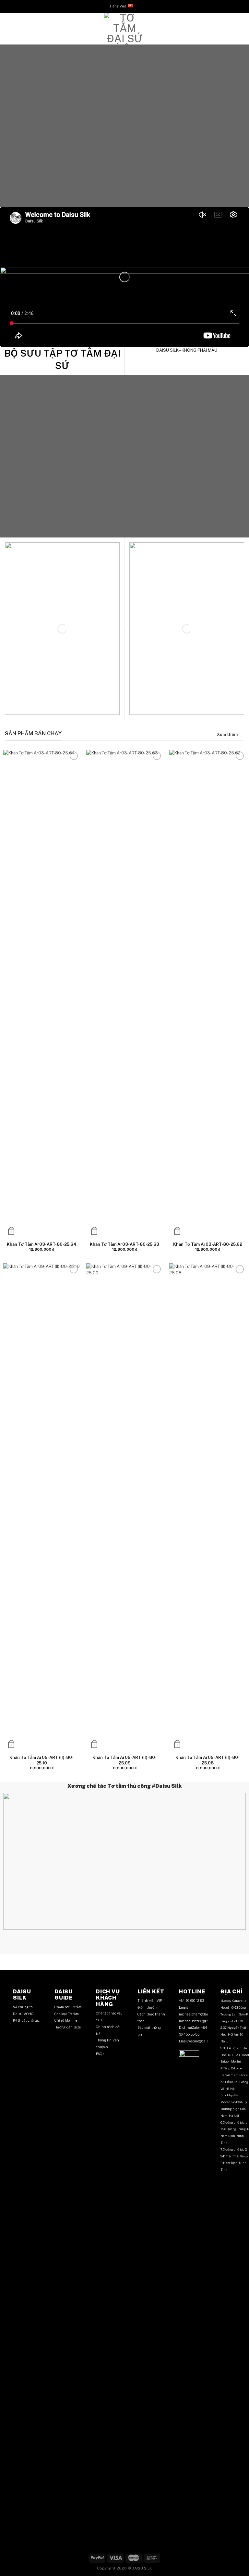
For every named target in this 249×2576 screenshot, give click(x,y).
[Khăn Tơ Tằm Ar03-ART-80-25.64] (41, 993)
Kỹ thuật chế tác (26, 2020)
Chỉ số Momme (66, 2020)
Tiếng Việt (118, 6)
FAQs (100, 2054)
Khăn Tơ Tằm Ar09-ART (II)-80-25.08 (207, 1760)
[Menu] (8, 29)
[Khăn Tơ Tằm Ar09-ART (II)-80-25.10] (41, 1507)
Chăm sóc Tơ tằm (68, 2007)
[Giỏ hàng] (241, 29)
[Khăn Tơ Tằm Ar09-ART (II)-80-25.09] (124, 1507)
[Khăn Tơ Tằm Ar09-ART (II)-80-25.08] (207, 1507)
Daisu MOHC (23, 2014)
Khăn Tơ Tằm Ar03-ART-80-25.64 (41, 1244)
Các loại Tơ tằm (67, 2014)
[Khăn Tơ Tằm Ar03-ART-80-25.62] (207, 993)
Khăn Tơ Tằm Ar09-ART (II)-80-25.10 (41, 1760)
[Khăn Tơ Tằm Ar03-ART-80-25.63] (124, 993)
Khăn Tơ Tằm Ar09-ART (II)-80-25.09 (124, 1760)
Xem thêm (227, 734)
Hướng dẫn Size (68, 2027)
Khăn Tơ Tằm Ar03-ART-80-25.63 (124, 1244)
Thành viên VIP (150, 2001)
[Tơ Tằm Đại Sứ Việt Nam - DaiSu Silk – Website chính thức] (124, 29)
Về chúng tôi (23, 2007)
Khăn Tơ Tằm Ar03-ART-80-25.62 (208, 1244)
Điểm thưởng (148, 2007)
